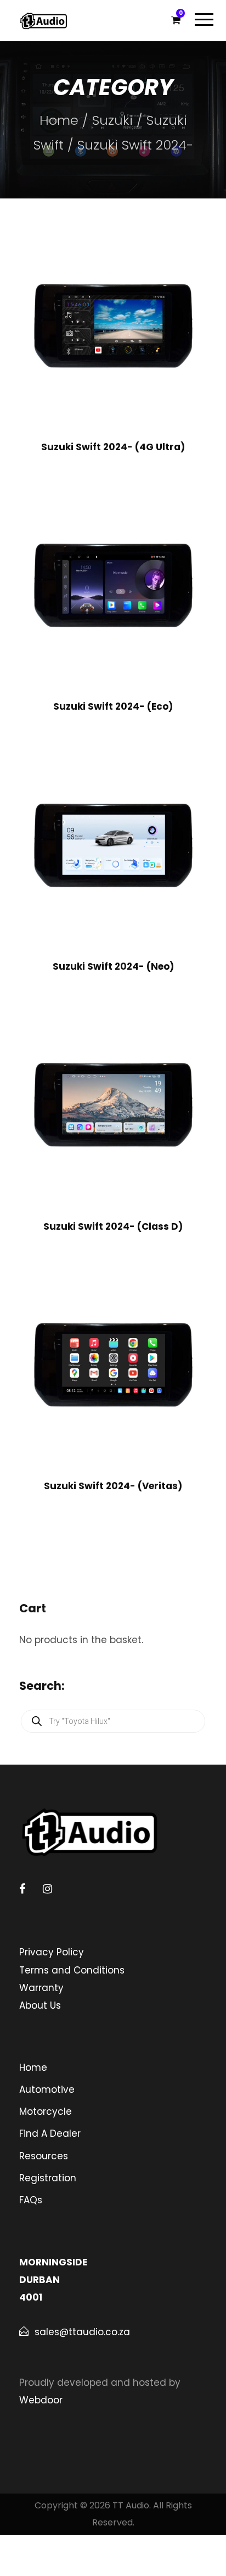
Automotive (47, 2089)
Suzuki (112, 120)
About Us (40, 2005)
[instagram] (47, 1889)
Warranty (41, 1988)
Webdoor (41, 2400)
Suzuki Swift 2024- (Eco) (113, 706)
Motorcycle (46, 2111)
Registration (48, 2178)
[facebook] (22, 1889)
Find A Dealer (50, 2133)
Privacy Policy (52, 1952)
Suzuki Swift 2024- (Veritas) (113, 1486)
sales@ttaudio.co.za (82, 2332)
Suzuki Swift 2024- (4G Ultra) (113, 447)
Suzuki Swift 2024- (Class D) (113, 1226)
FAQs (31, 2200)
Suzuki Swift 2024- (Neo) (113, 966)
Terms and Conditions (72, 1970)
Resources (44, 2156)
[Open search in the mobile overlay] (113, 1721)
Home (59, 120)
